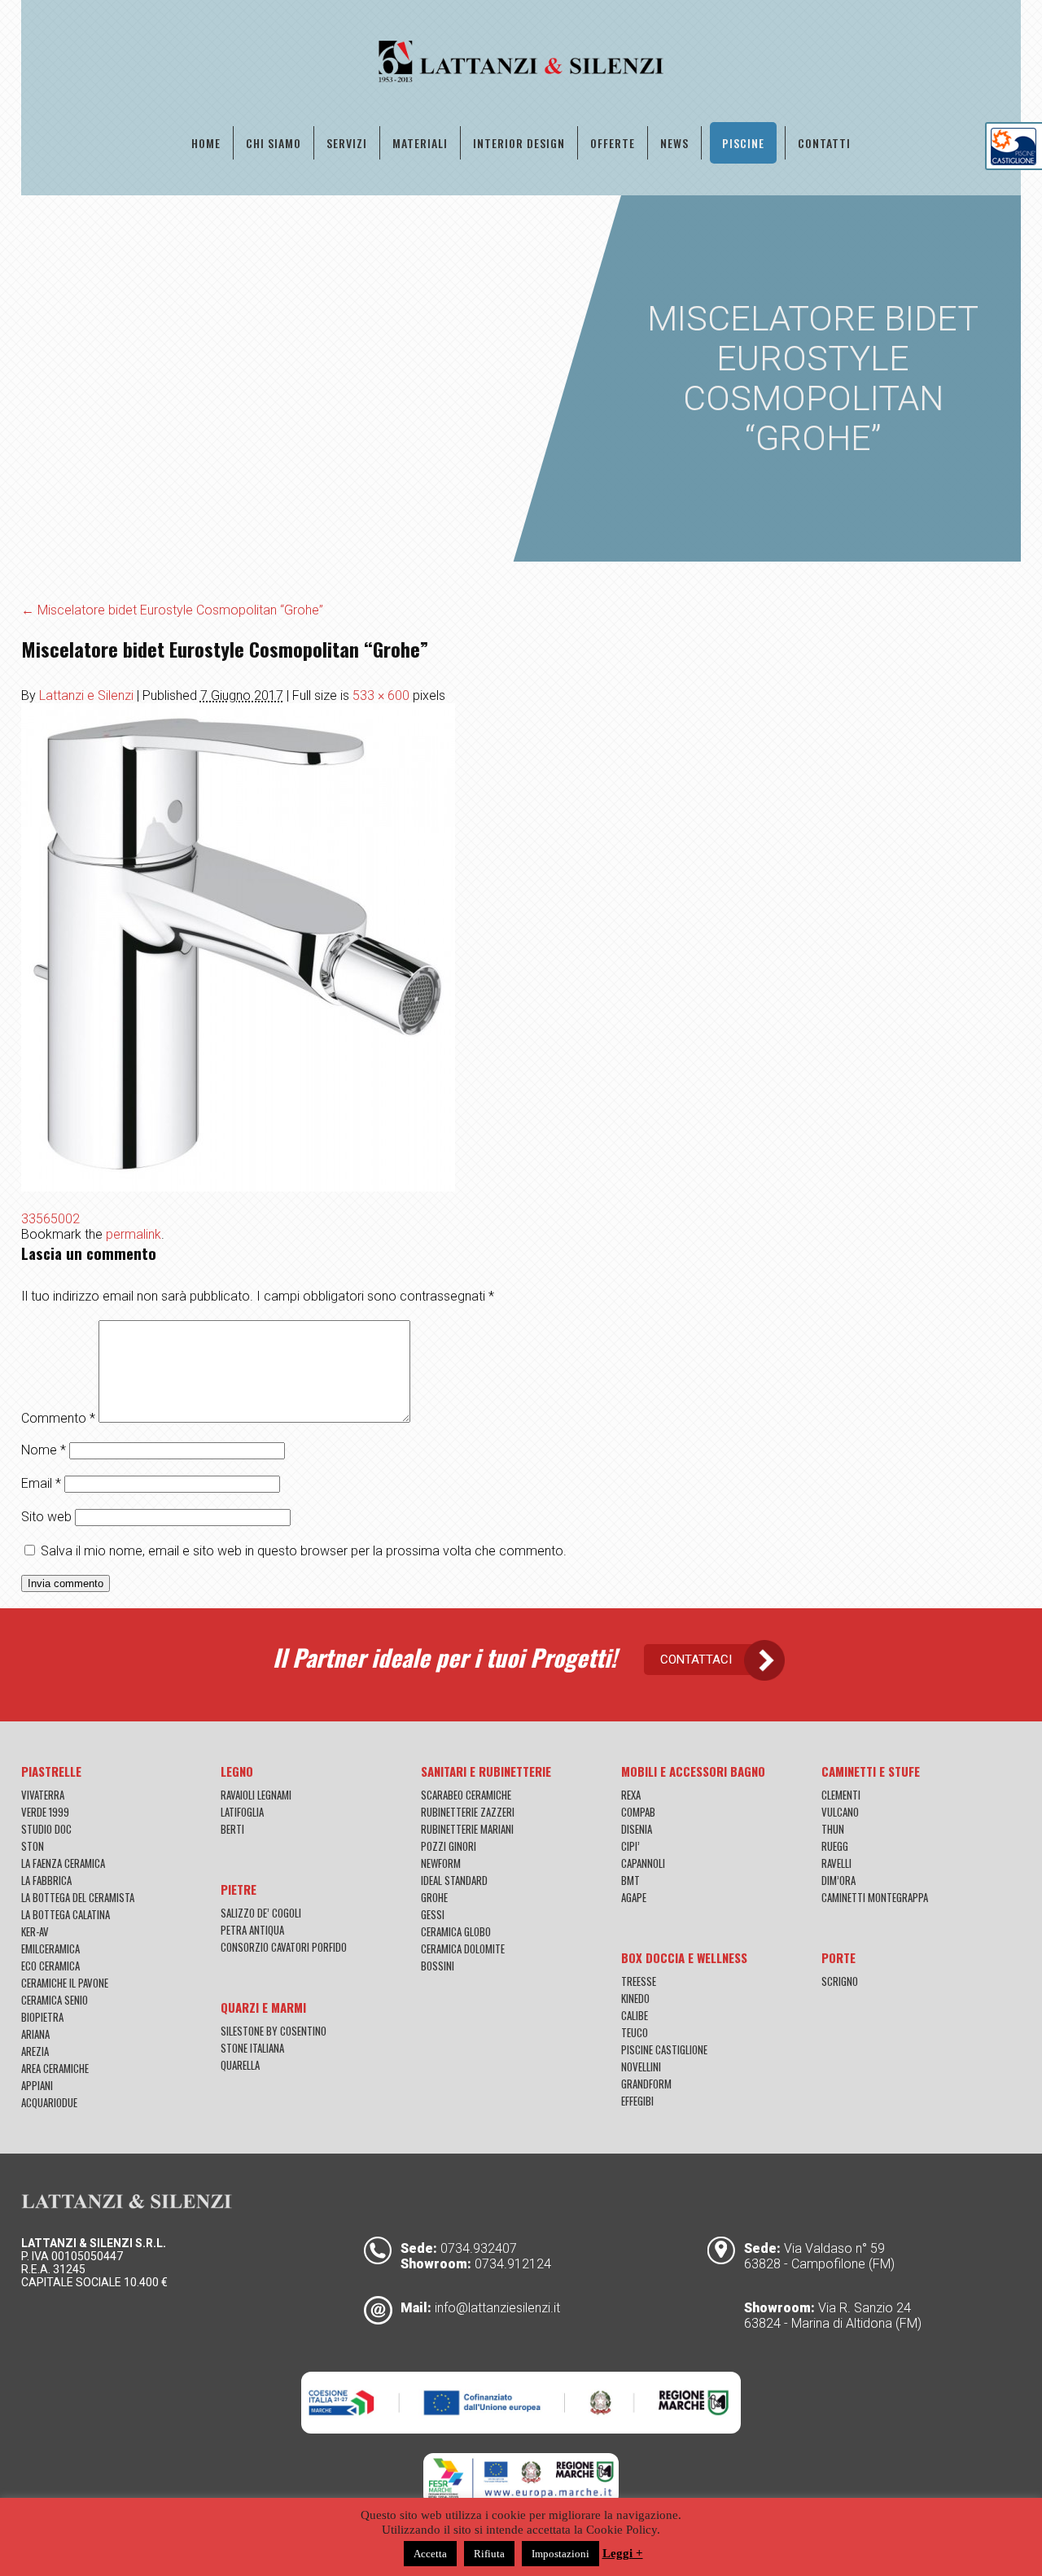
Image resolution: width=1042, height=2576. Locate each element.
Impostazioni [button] (560, 2554)
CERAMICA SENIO (55, 2000)
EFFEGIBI (637, 2101)
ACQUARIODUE (49, 2102)
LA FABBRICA (46, 1880)
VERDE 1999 (45, 1812)
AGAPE (634, 1897)
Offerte (613, 143)
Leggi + (623, 2553)
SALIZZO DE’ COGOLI (261, 1913)
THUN (833, 1829)
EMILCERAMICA (50, 1948)
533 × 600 (381, 695)
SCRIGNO (840, 1981)
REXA (631, 1795)
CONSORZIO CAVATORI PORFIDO (284, 1947)
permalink (134, 1234)
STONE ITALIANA (252, 2048)
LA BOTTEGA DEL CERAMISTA (78, 1897)
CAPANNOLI (643, 1863)
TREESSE (639, 1981)
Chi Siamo (274, 143)
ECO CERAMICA (50, 1966)
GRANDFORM (646, 2084)
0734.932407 (479, 2248)
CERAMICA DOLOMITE (463, 1948)
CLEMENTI (841, 1795)
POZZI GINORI (449, 1846)
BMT (630, 1880)
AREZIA (35, 2051)
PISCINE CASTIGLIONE (664, 2049)
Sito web (46, 1517)
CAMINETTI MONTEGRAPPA (875, 1897)
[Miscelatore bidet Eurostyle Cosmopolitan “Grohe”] (238, 1187)
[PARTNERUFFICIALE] (1014, 161)
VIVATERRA (43, 1795)
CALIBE (635, 2015)
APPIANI (37, 2085)
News (674, 143)
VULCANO (840, 1812)
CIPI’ (630, 1846)
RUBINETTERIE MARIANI (467, 1829)
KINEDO (635, 1998)
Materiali (420, 143)
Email (41, 1483)
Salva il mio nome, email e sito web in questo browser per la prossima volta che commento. (304, 1551)
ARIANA (35, 2034)
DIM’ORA (838, 1880)
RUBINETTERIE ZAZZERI (468, 1812)
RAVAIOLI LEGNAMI (256, 1795)
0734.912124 (513, 2264)
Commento (58, 1418)
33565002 (50, 1219)
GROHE (434, 1897)
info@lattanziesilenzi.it (497, 2308)
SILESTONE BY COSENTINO (274, 2031)
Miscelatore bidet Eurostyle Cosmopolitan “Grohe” (172, 610)
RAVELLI (836, 1863)
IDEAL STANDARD (454, 1880)
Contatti (824, 143)
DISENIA (637, 1829)
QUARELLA (240, 2065)
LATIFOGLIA (242, 1812)
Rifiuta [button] (489, 2554)
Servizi (347, 143)
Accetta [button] (430, 2554)
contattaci (696, 1660)
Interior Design (519, 143)
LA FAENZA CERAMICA (63, 1863)
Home (206, 143)
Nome (44, 1450)
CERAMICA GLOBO (456, 1931)
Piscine (743, 143)
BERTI (232, 1829)
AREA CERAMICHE (55, 2068)
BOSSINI (438, 1966)
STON (33, 1846)
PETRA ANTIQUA (252, 1930)
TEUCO (635, 2032)
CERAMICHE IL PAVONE (65, 1983)
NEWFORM (441, 1863)
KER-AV (35, 1931)
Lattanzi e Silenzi (86, 695)
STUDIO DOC (46, 1829)
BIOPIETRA (42, 2017)
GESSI (433, 1914)
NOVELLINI (641, 2066)
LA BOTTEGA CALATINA (66, 1914)
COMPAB (638, 1812)
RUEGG (835, 1846)
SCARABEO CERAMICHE (466, 1795)
